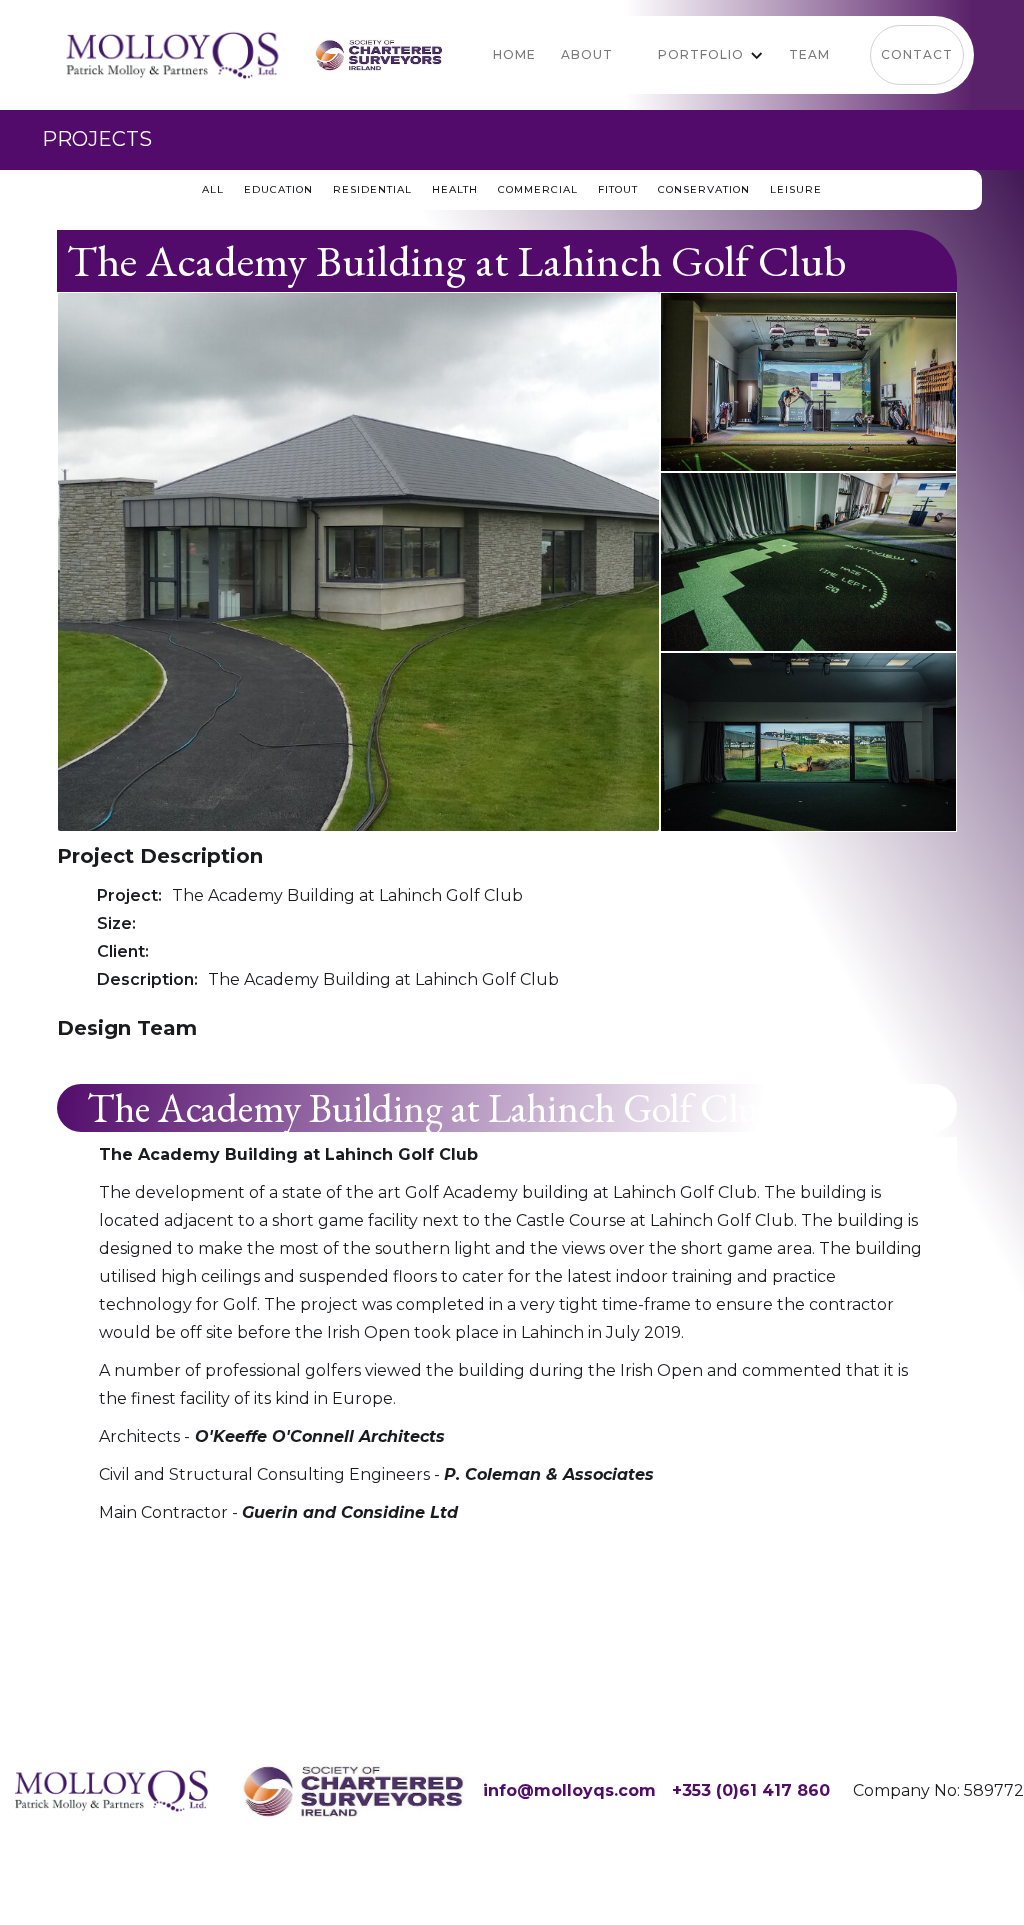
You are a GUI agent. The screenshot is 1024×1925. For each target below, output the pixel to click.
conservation (704, 189)
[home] (172, 55)
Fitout (618, 189)
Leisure (796, 189)
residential (372, 189)
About (587, 54)
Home (514, 54)
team (809, 54)
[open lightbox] (358, 562)
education (278, 189)
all (213, 189)
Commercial (538, 189)
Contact (917, 54)
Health (455, 189)
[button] (698, 55)
